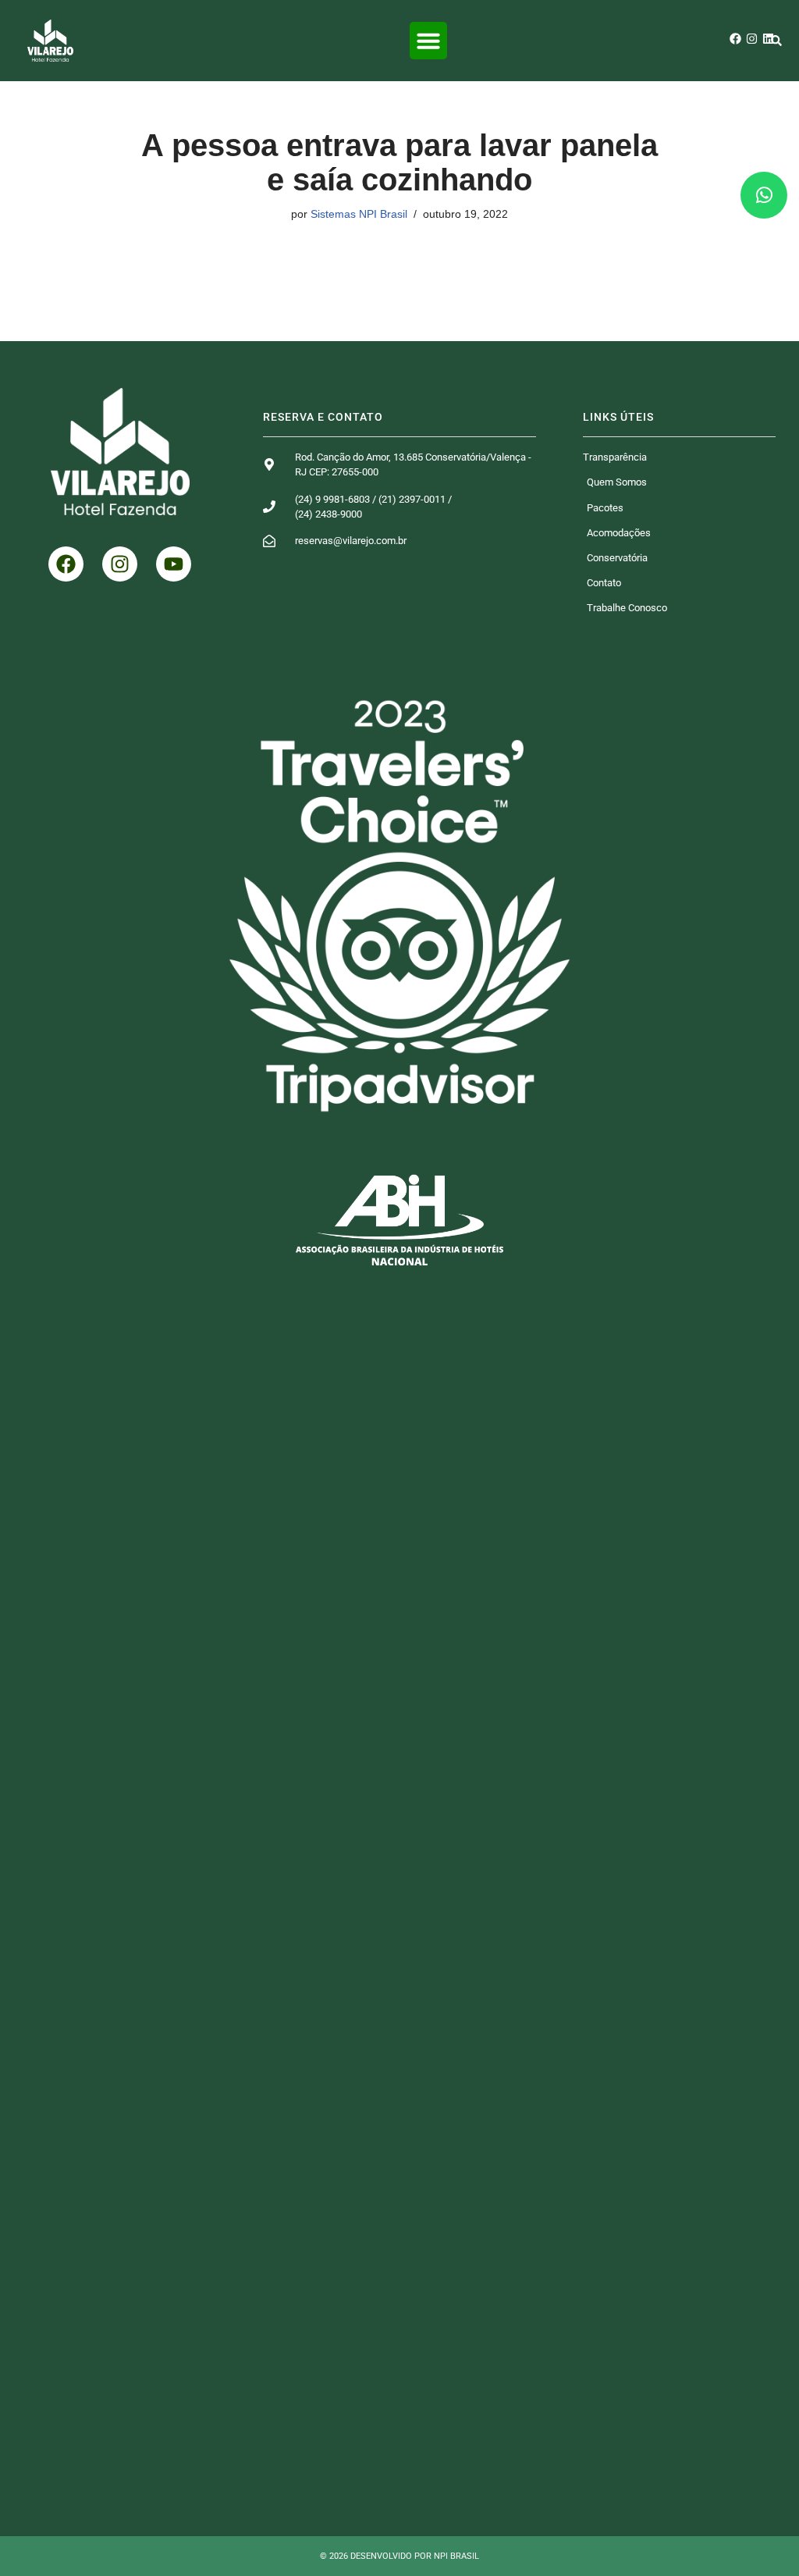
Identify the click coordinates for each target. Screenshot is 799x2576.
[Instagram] (752, 39)
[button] (428, 41)
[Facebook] (735, 39)
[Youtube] (174, 564)
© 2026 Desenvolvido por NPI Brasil (399, 2556)
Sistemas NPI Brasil (359, 214)
